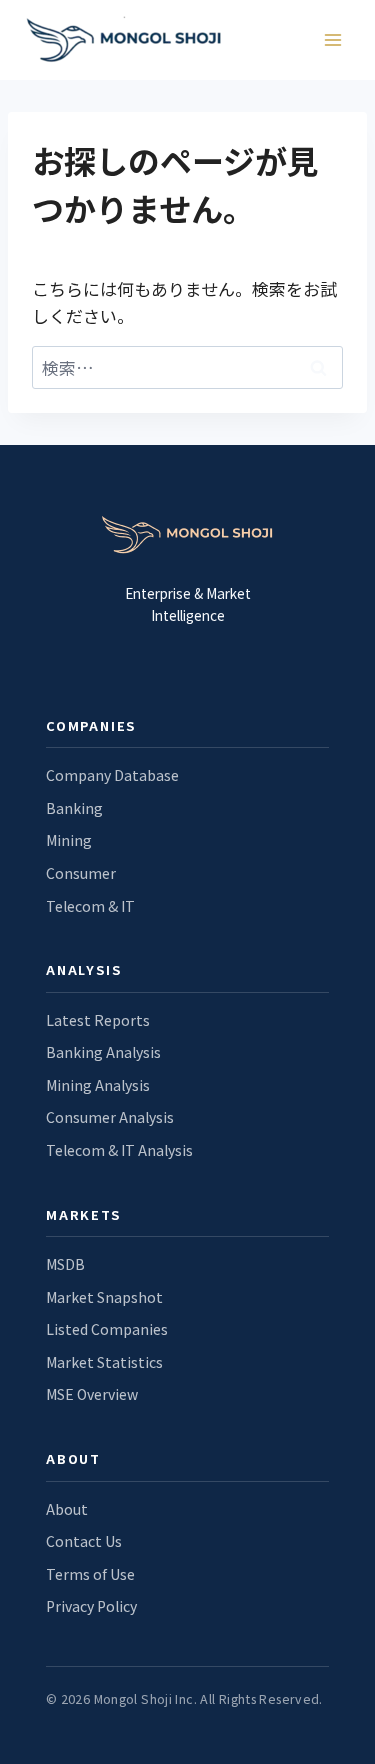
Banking (74, 808)
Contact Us (84, 1541)
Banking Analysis (103, 1052)
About (67, 1509)
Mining (69, 840)
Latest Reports (98, 1020)
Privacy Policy (91, 1606)
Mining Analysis (98, 1085)
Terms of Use (90, 1574)
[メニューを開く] (332, 39)
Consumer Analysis (110, 1117)
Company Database (112, 775)
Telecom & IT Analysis (119, 1150)
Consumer (81, 873)
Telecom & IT (90, 906)
